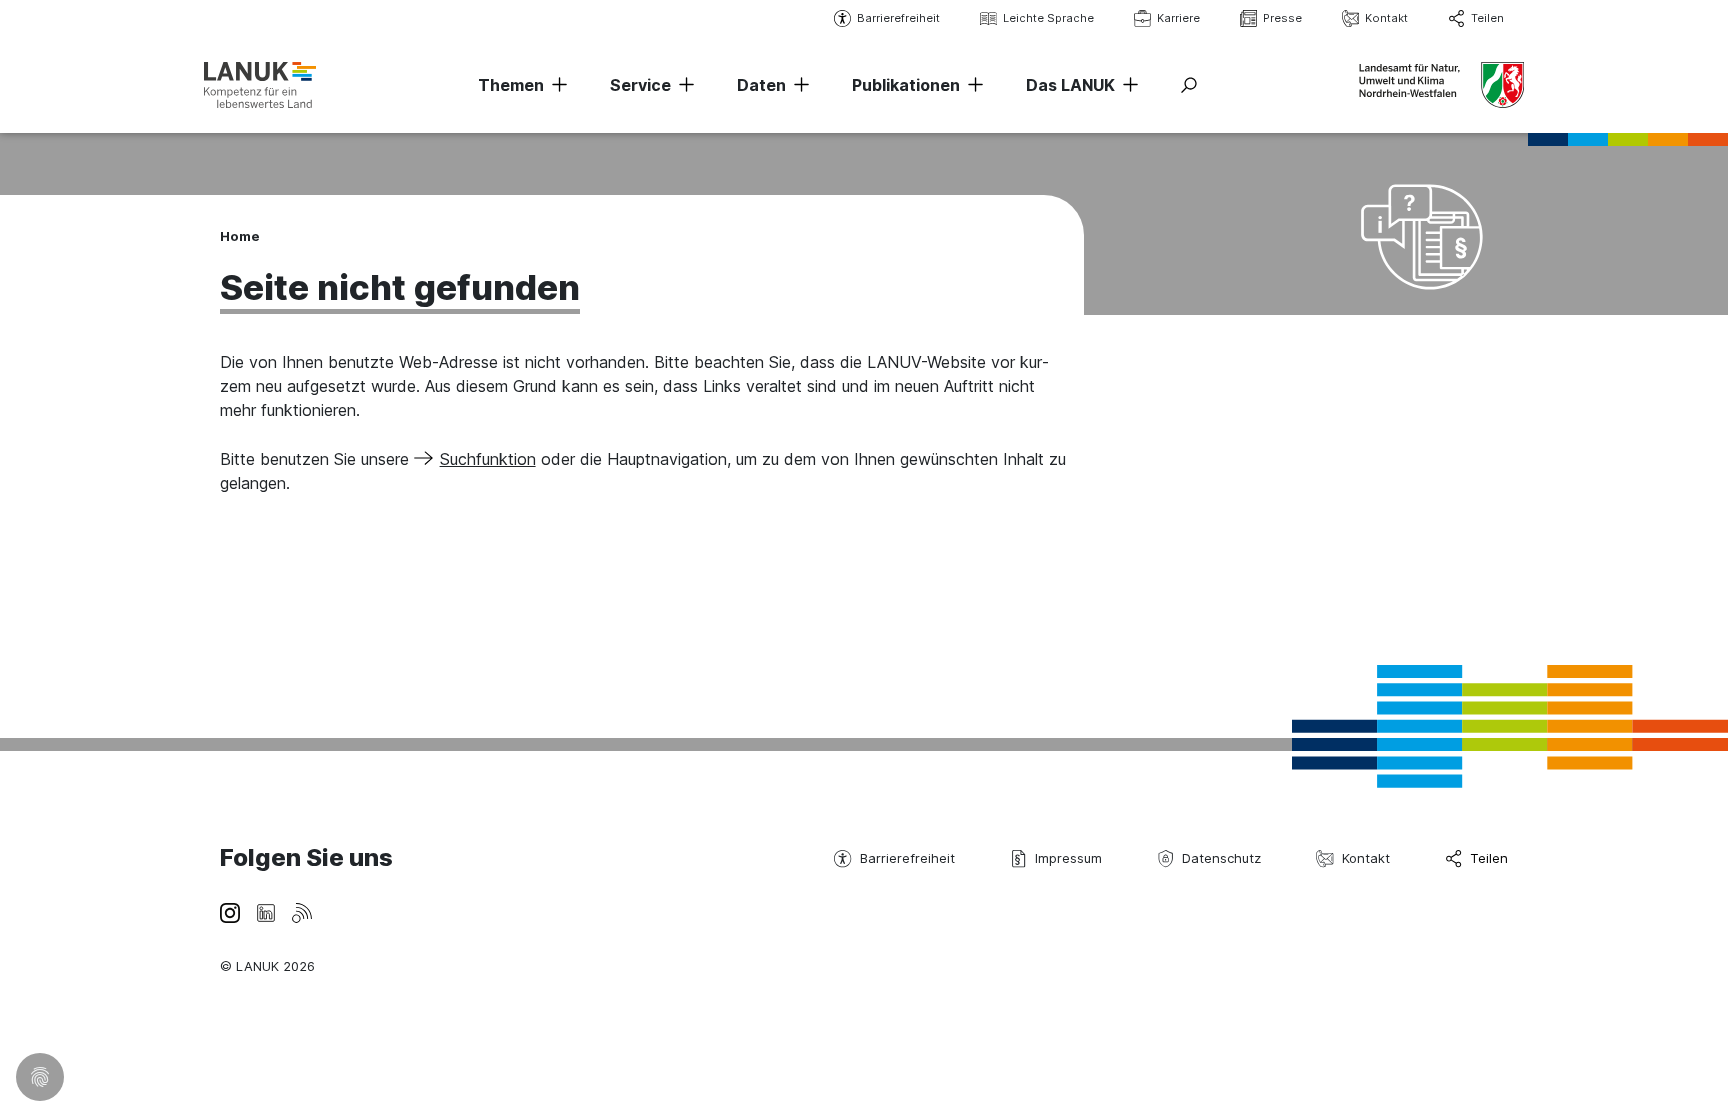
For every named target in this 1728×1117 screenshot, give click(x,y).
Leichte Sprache (1048, 18)
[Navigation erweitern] (556, 85)
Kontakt (1386, 18)
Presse (1282, 18)
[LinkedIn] (266, 911)
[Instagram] (230, 911)
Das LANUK (1070, 85)
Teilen (1487, 18)
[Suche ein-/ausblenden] (1189, 85)
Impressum (1068, 858)
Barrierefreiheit (898, 18)
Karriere (1178, 18)
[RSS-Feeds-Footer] (302, 911)
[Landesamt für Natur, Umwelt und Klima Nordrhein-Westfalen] (260, 84)
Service (640, 85)
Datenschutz (1221, 858)
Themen (511, 85)
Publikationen (906, 85)
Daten (761, 85)
